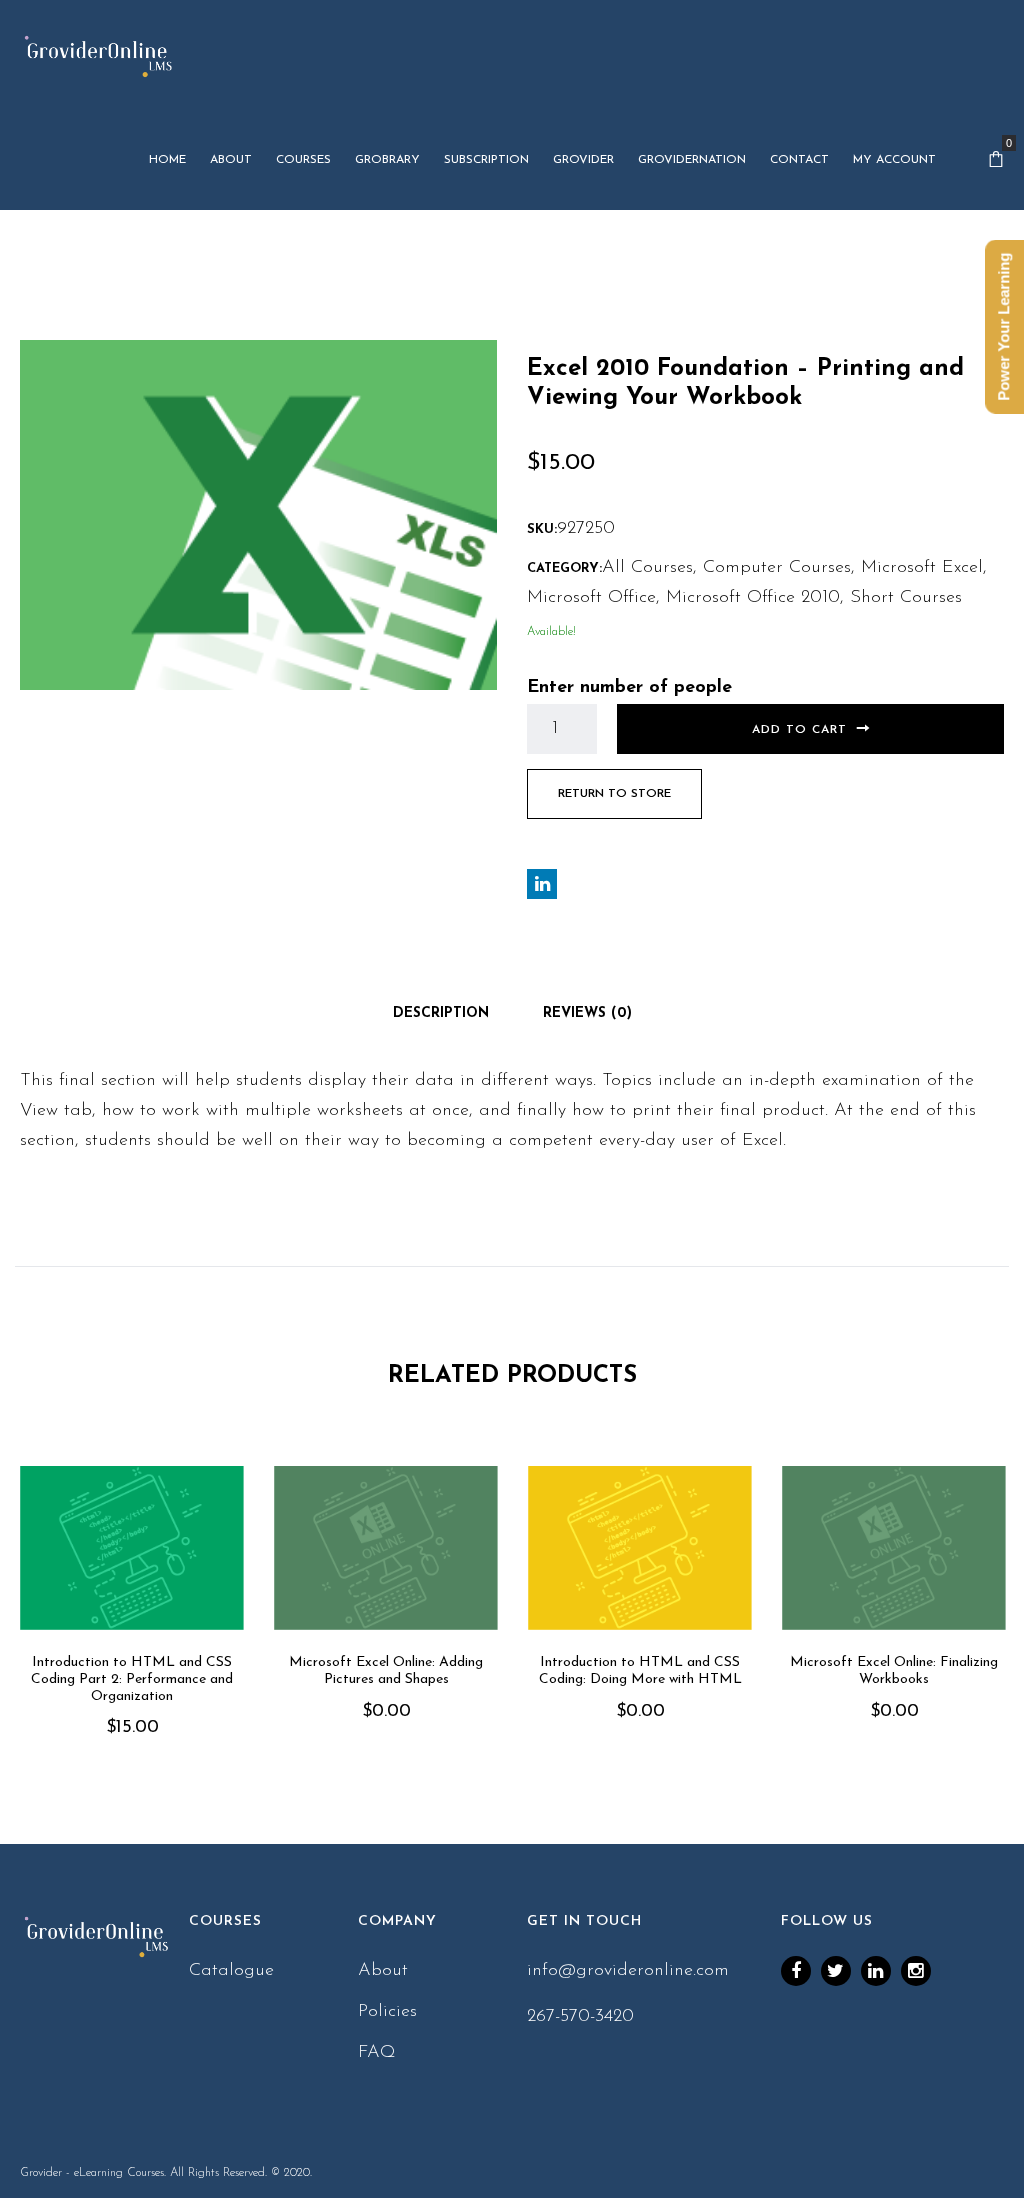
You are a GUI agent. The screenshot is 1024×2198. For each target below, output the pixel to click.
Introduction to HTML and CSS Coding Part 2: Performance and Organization (132, 1679)
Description (441, 1013)
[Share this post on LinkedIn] (542, 884)
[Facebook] (796, 1971)
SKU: (542, 529)
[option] (132, 1630)
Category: (564, 568)
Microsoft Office (591, 598)
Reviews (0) (587, 1013)
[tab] (441, 1014)
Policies (387, 2012)
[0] (996, 160)
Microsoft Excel (922, 568)
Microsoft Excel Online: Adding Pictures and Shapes (386, 1671)
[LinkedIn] (876, 1971)
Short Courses (906, 598)
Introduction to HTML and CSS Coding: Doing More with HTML (640, 1671)
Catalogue (231, 1971)
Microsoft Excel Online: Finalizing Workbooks (894, 1671)
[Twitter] (836, 1971)
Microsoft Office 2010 (753, 598)
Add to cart (799, 730)
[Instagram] (916, 1971)
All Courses (647, 568)
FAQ (377, 2053)
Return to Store (614, 794)
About (383, 1971)
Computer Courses (777, 568)
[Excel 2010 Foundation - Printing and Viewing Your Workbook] (258, 514)
